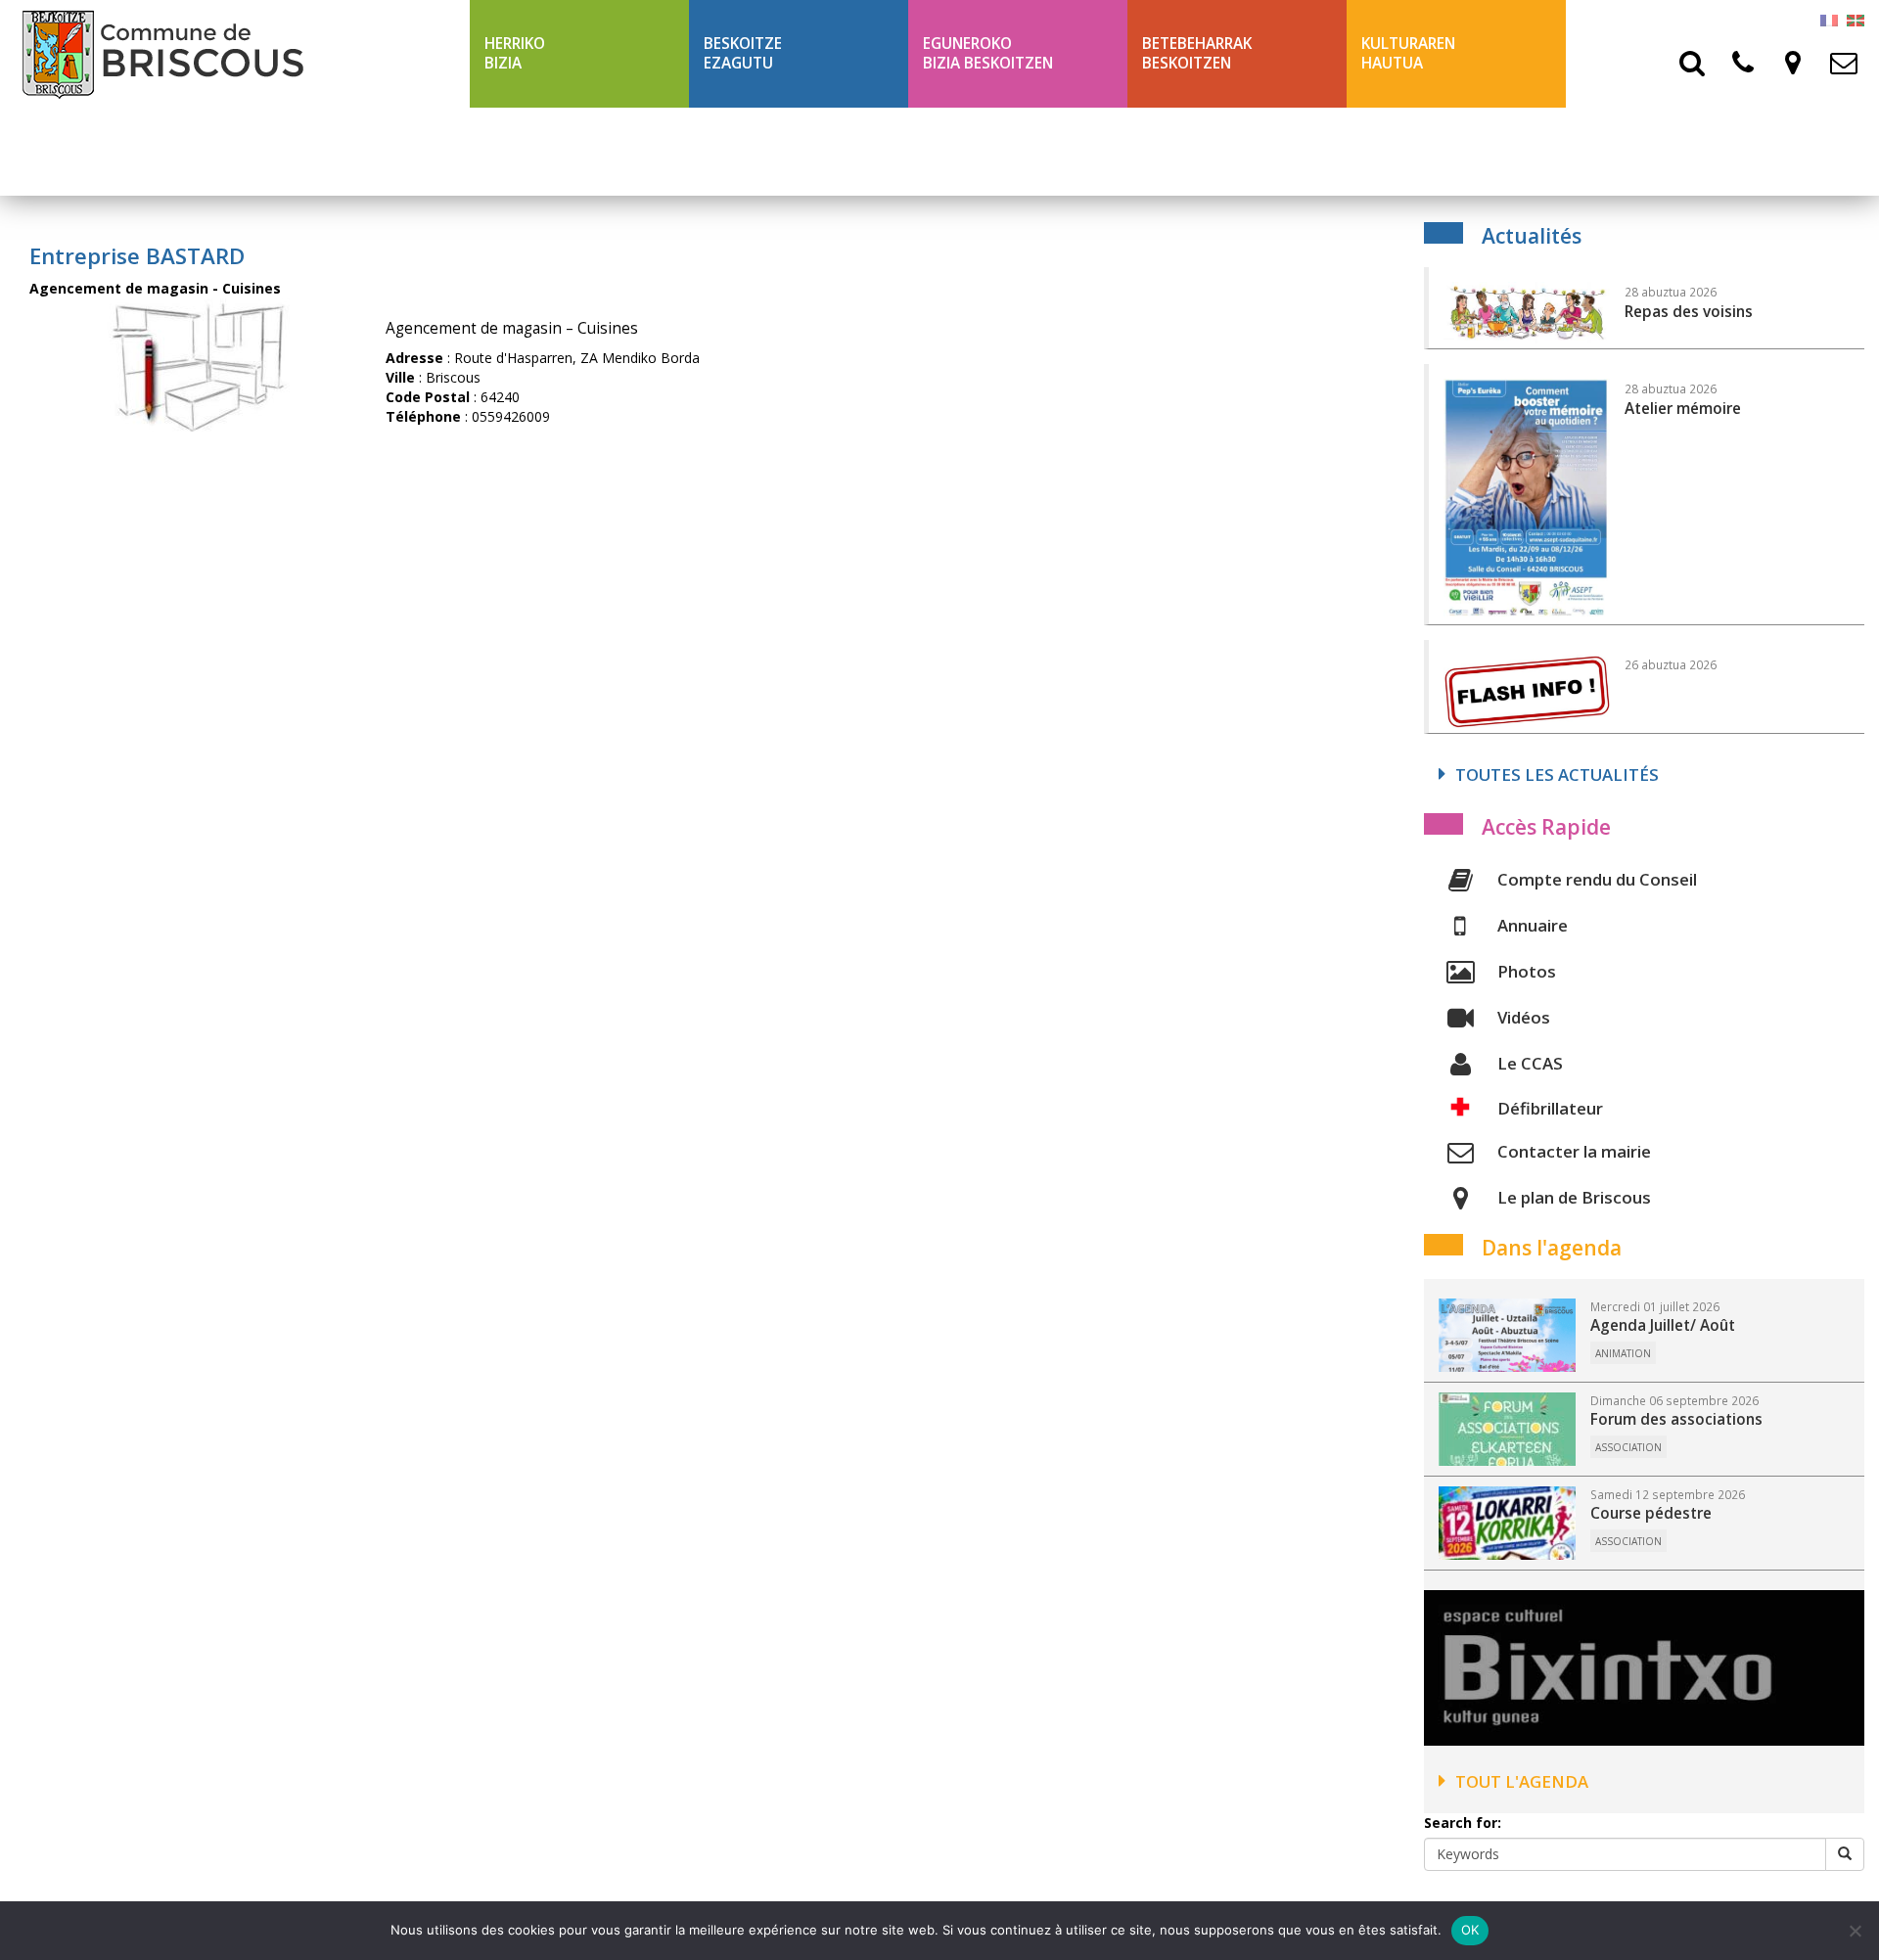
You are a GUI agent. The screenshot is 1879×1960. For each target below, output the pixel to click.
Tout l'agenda (1522, 1781)
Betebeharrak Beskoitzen (1197, 53)
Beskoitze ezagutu (743, 53)
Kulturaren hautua (1408, 53)
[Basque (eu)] (1856, 19)
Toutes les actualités (1557, 775)
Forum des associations (1676, 1419)
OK (1470, 1930)
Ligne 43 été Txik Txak (570, 151)
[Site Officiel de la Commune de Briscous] (235, 54)
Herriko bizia (515, 53)
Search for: (1463, 1823)
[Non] (1855, 1931)
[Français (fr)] (1829, 19)
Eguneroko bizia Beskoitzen (988, 53)
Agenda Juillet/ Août (1663, 1325)
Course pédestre (1651, 1513)
